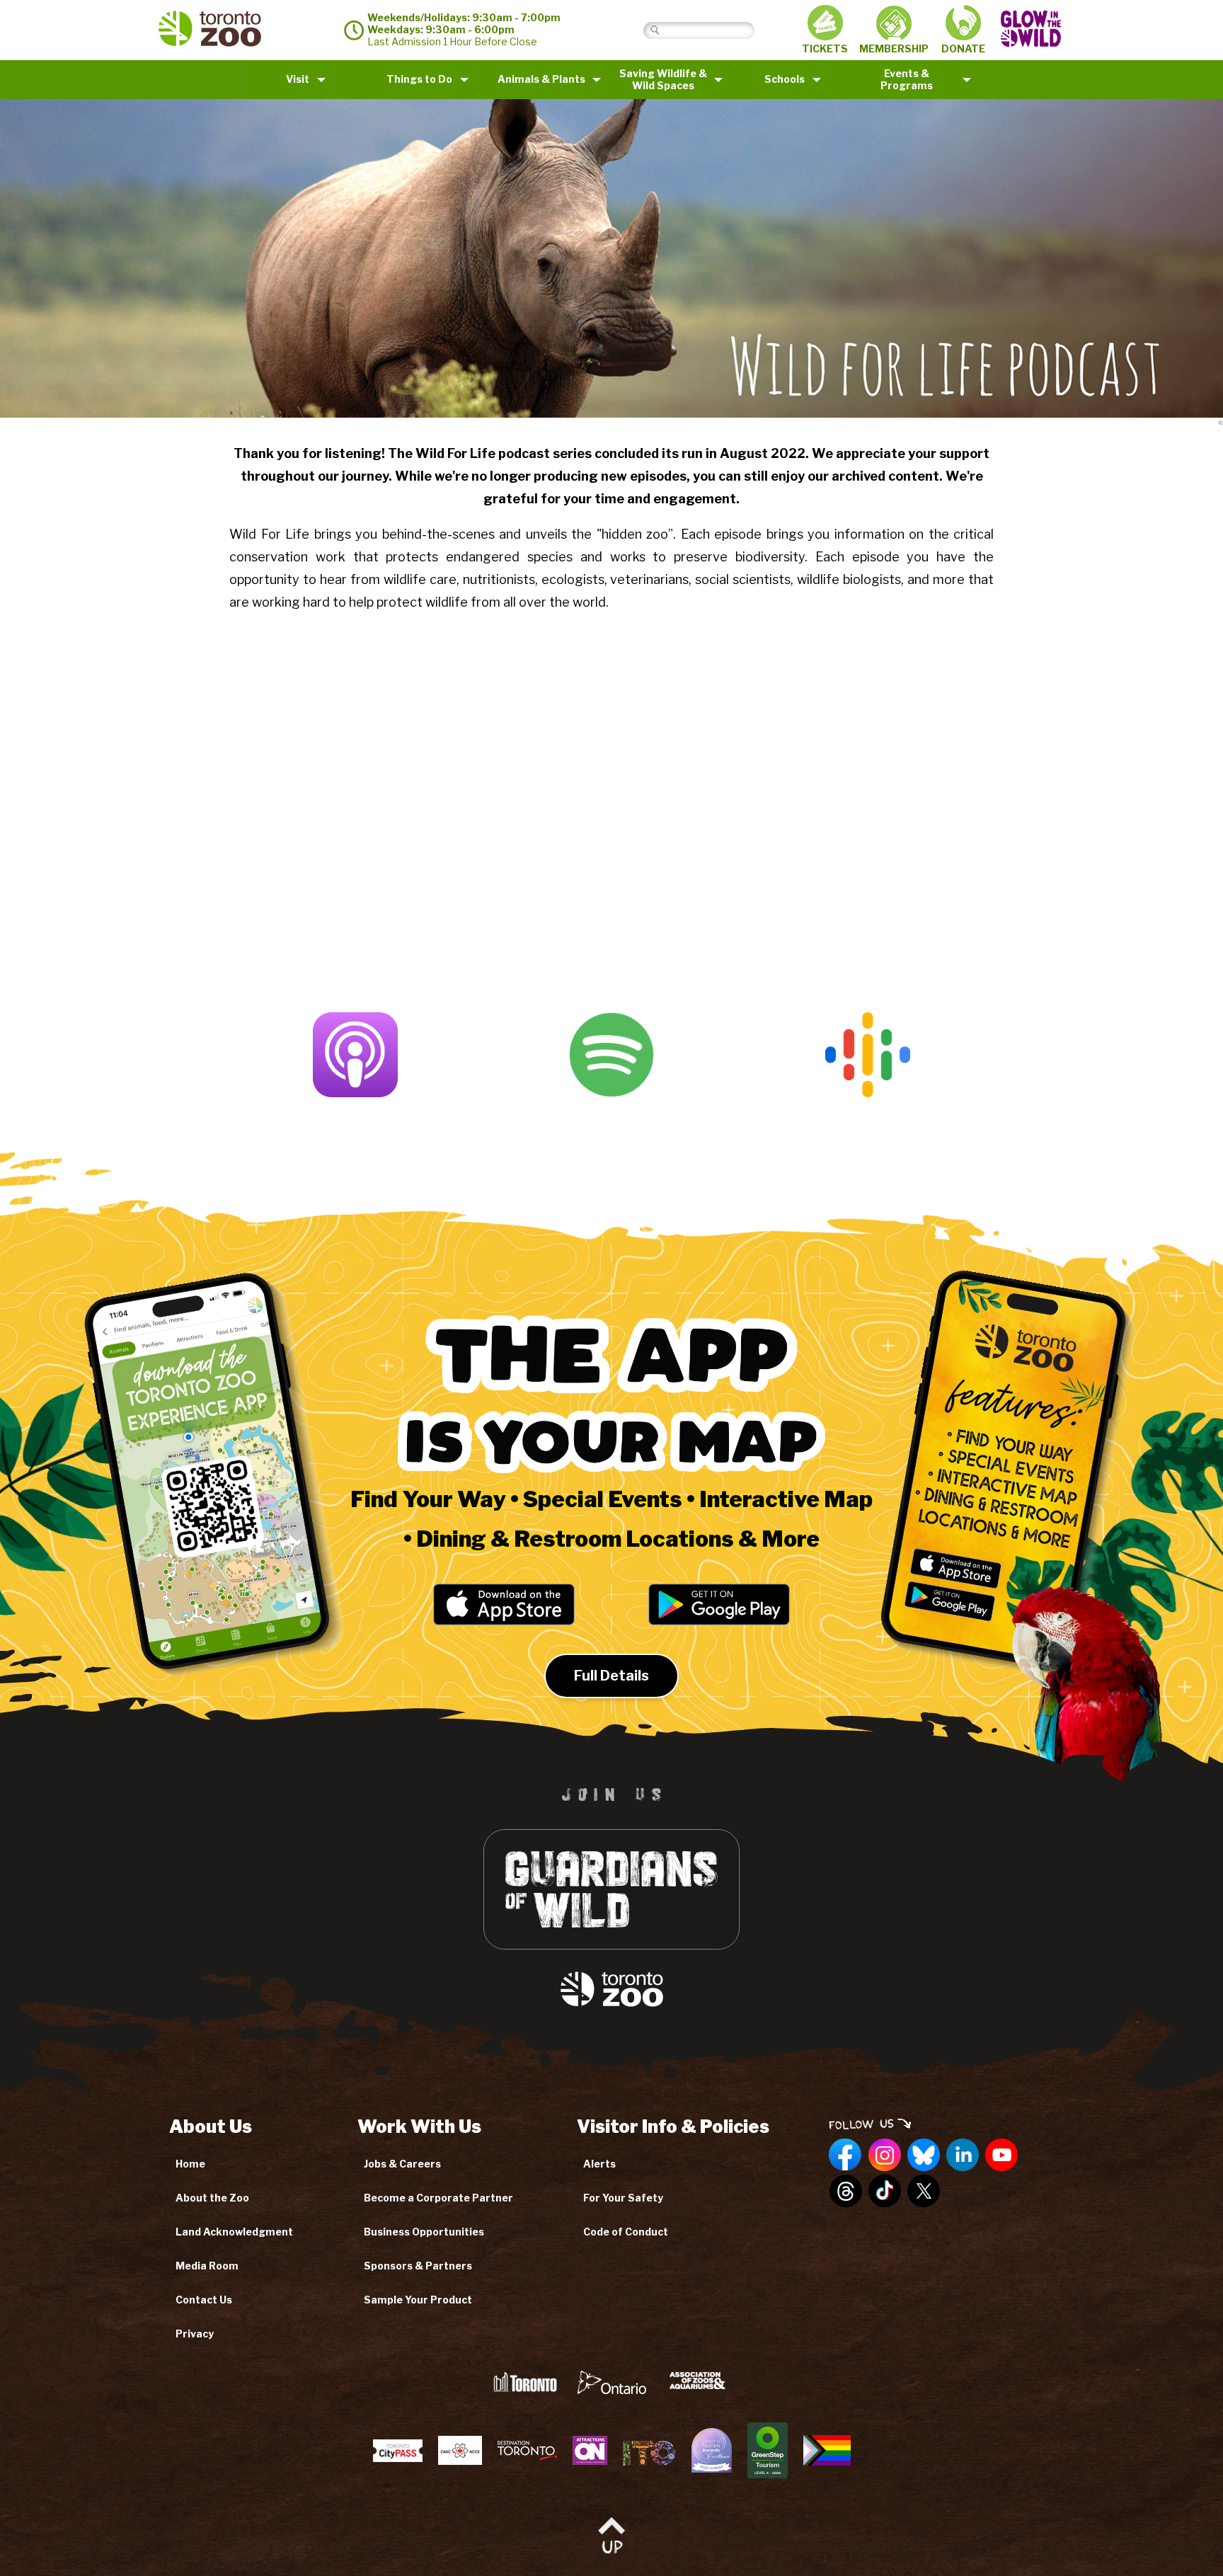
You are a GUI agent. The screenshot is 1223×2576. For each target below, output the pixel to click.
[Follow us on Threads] (846, 2192)
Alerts (599, 2164)
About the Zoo (212, 2198)
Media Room (207, 2266)
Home (190, 2164)
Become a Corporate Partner (438, 2198)
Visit (298, 79)
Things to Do (419, 79)
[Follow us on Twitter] (924, 2192)
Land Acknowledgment (234, 2232)
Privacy (195, 2334)
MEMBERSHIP (894, 48)
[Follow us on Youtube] (1001, 2156)
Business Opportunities (424, 2232)
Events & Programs (907, 79)
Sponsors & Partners (418, 2266)
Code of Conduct (626, 2232)
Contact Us (204, 2300)
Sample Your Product (418, 2300)
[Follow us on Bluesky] (924, 2156)
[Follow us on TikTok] (885, 2192)
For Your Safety (623, 2198)
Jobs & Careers (402, 2164)
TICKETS (825, 48)
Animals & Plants (541, 79)
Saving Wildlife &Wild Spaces (663, 79)
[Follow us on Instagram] (885, 2156)
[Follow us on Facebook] (846, 2156)
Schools (785, 79)
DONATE (963, 48)
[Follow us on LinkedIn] (963, 2156)
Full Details (611, 1676)
